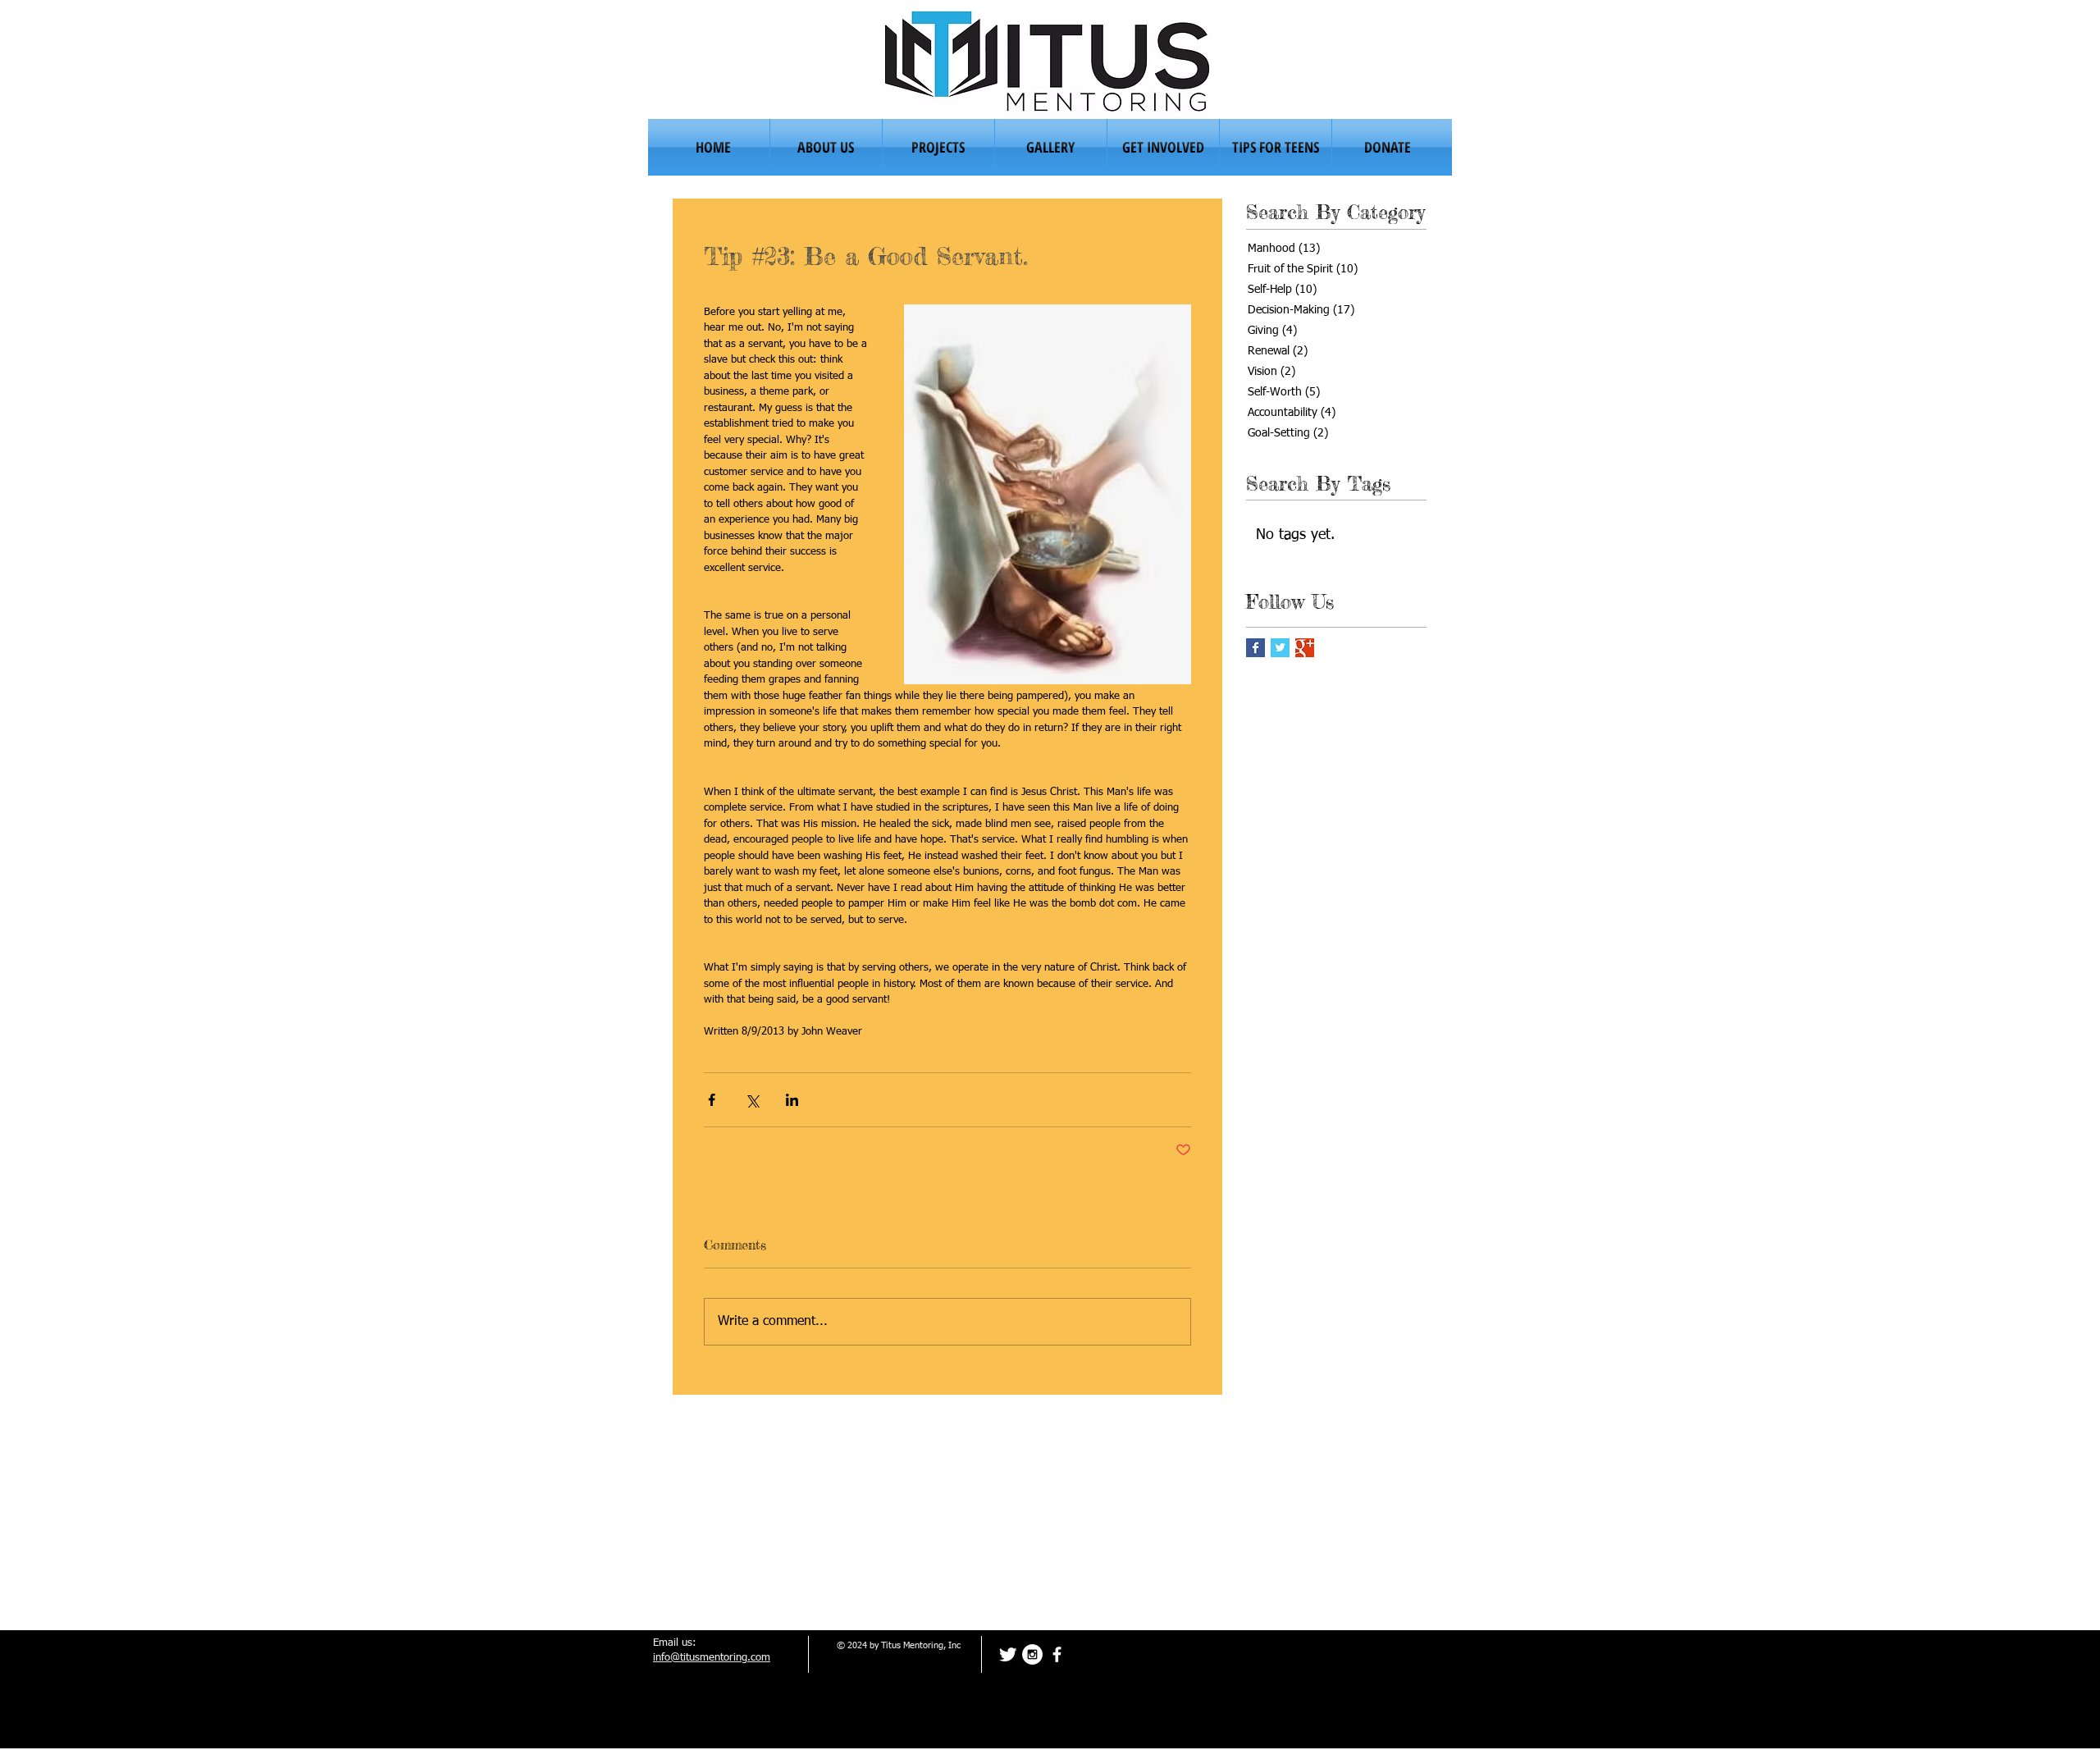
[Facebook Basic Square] (1255, 648)
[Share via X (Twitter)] (752, 1100)
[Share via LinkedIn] (792, 1100)
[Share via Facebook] (712, 1100)
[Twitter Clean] (1008, 1654)
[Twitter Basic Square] (1280, 648)
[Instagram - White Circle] (1032, 1654)
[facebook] (1057, 1654)
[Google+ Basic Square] (1305, 648)
